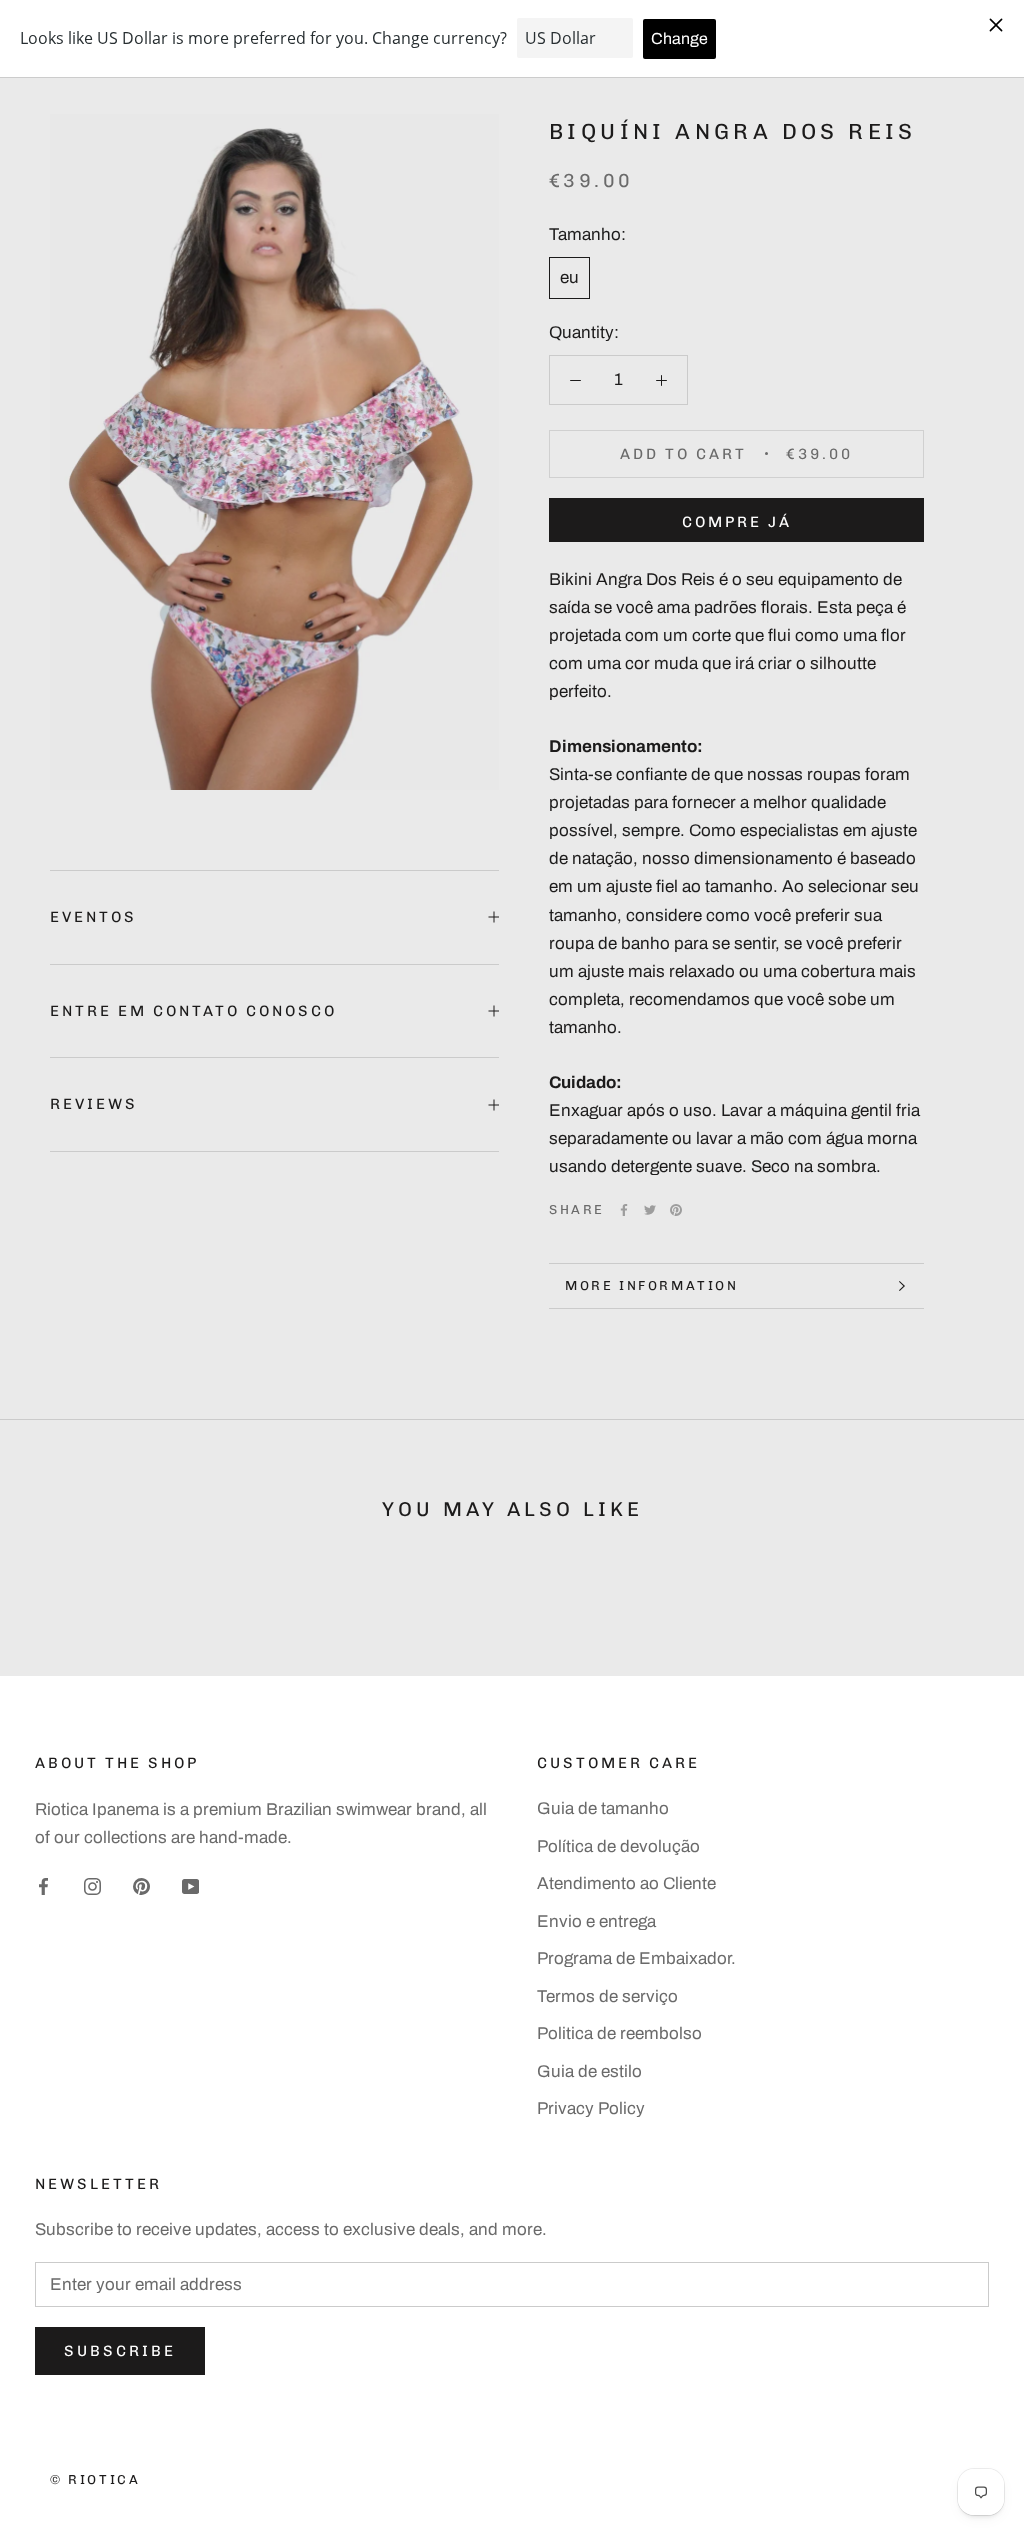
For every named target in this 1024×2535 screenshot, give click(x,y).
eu (569, 277)
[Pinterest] (676, 1210)
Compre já (737, 522)
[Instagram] (92, 1886)
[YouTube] (190, 1886)
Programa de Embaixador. (636, 1958)
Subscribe (120, 2351)
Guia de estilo (589, 2071)
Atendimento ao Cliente (626, 1883)
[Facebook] (624, 1210)
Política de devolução (618, 1846)
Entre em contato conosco (193, 1011)
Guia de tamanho (603, 1808)
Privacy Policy (591, 2108)
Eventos (93, 917)
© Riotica (95, 2479)
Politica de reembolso (619, 2033)
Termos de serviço (607, 1996)
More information (652, 1285)
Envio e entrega (596, 1921)
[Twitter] (650, 1210)
